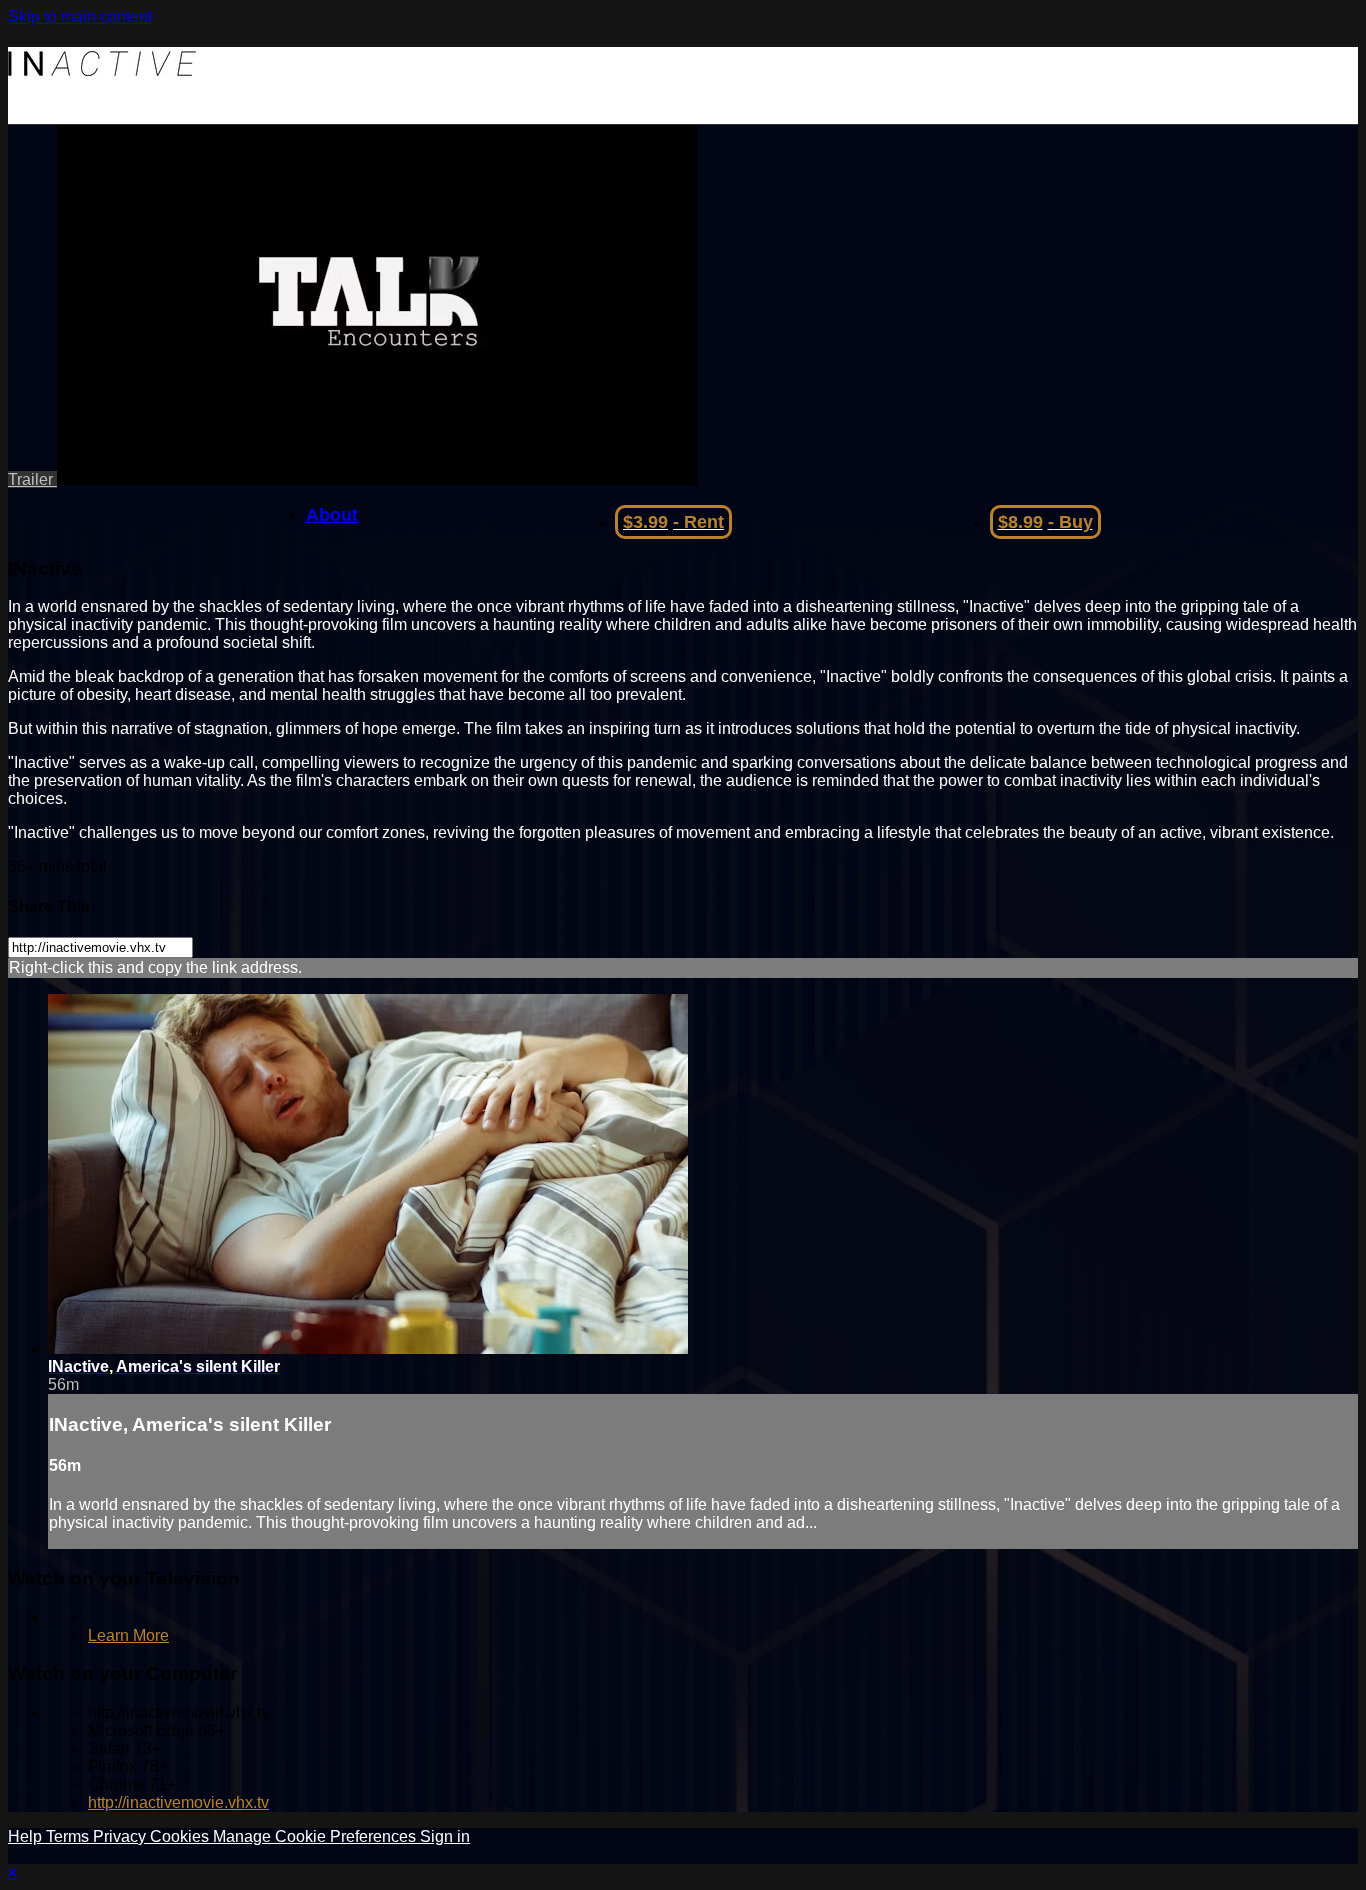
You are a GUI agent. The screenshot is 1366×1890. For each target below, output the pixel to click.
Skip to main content (80, 16)
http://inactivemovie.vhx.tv (178, 1802)
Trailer (32, 479)
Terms (69, 1836)
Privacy (121, 1836)
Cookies (181, 1836)
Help (27, 1836)
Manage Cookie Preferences (316, 1836)
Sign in (445, 1836)
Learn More (128, 1635)
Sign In (33, 114)
